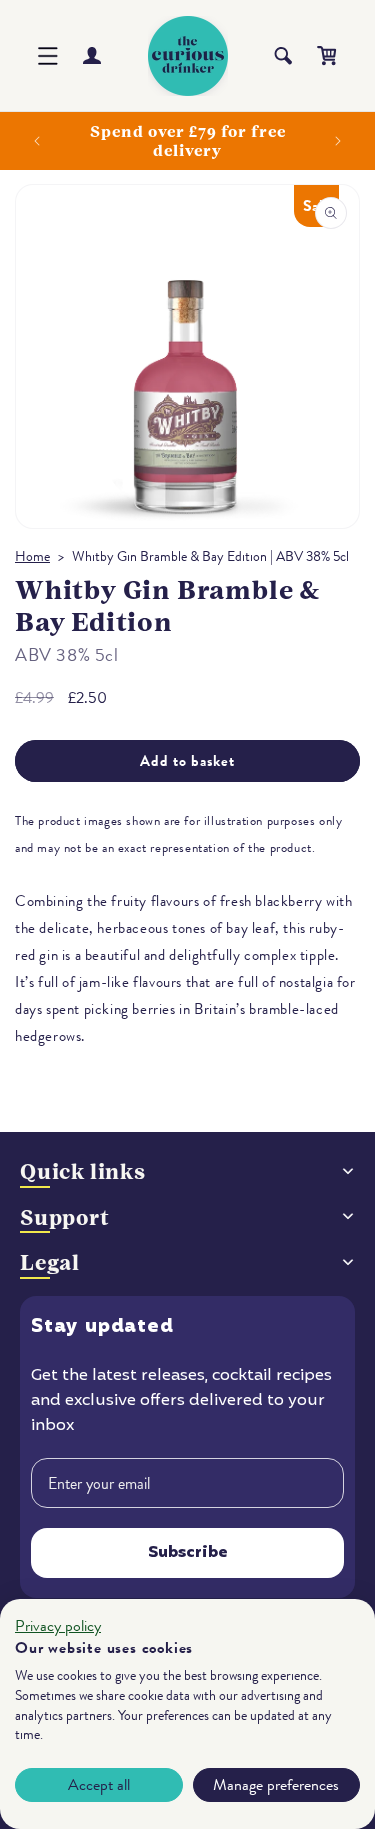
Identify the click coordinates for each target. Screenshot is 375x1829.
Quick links (83, 1171)
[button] (48, 56)
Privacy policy (58, 1626)
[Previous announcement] (37, 141)
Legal (50, 1262)
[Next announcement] (338, 141)
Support (65, 1217)
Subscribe (188, 1553)
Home (32, 556)
